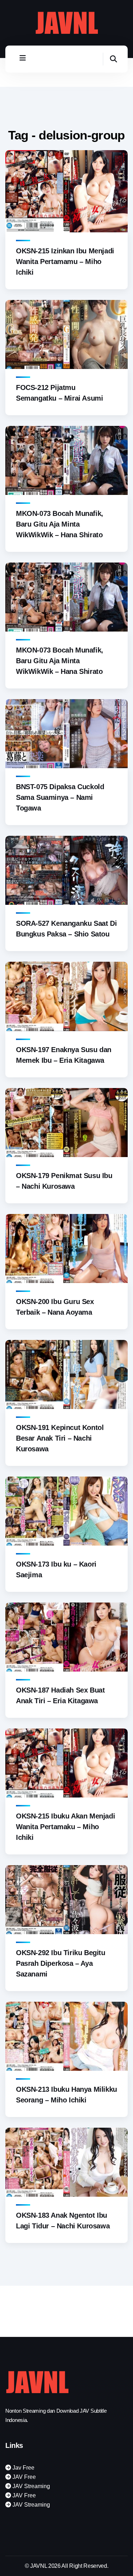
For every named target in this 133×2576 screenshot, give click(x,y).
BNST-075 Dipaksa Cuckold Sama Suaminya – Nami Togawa (60, 797)
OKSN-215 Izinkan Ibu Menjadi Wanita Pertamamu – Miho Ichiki (65, 262)
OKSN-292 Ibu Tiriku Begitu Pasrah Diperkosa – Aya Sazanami (61, 1963)
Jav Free (23, 2468)
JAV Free (23, 2477)
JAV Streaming (31, 2486)
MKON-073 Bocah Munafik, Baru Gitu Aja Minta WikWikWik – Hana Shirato (60, 524)
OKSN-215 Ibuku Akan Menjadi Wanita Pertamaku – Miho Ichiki (65, 1827)
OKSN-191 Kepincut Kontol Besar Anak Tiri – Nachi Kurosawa (60, 1438)
